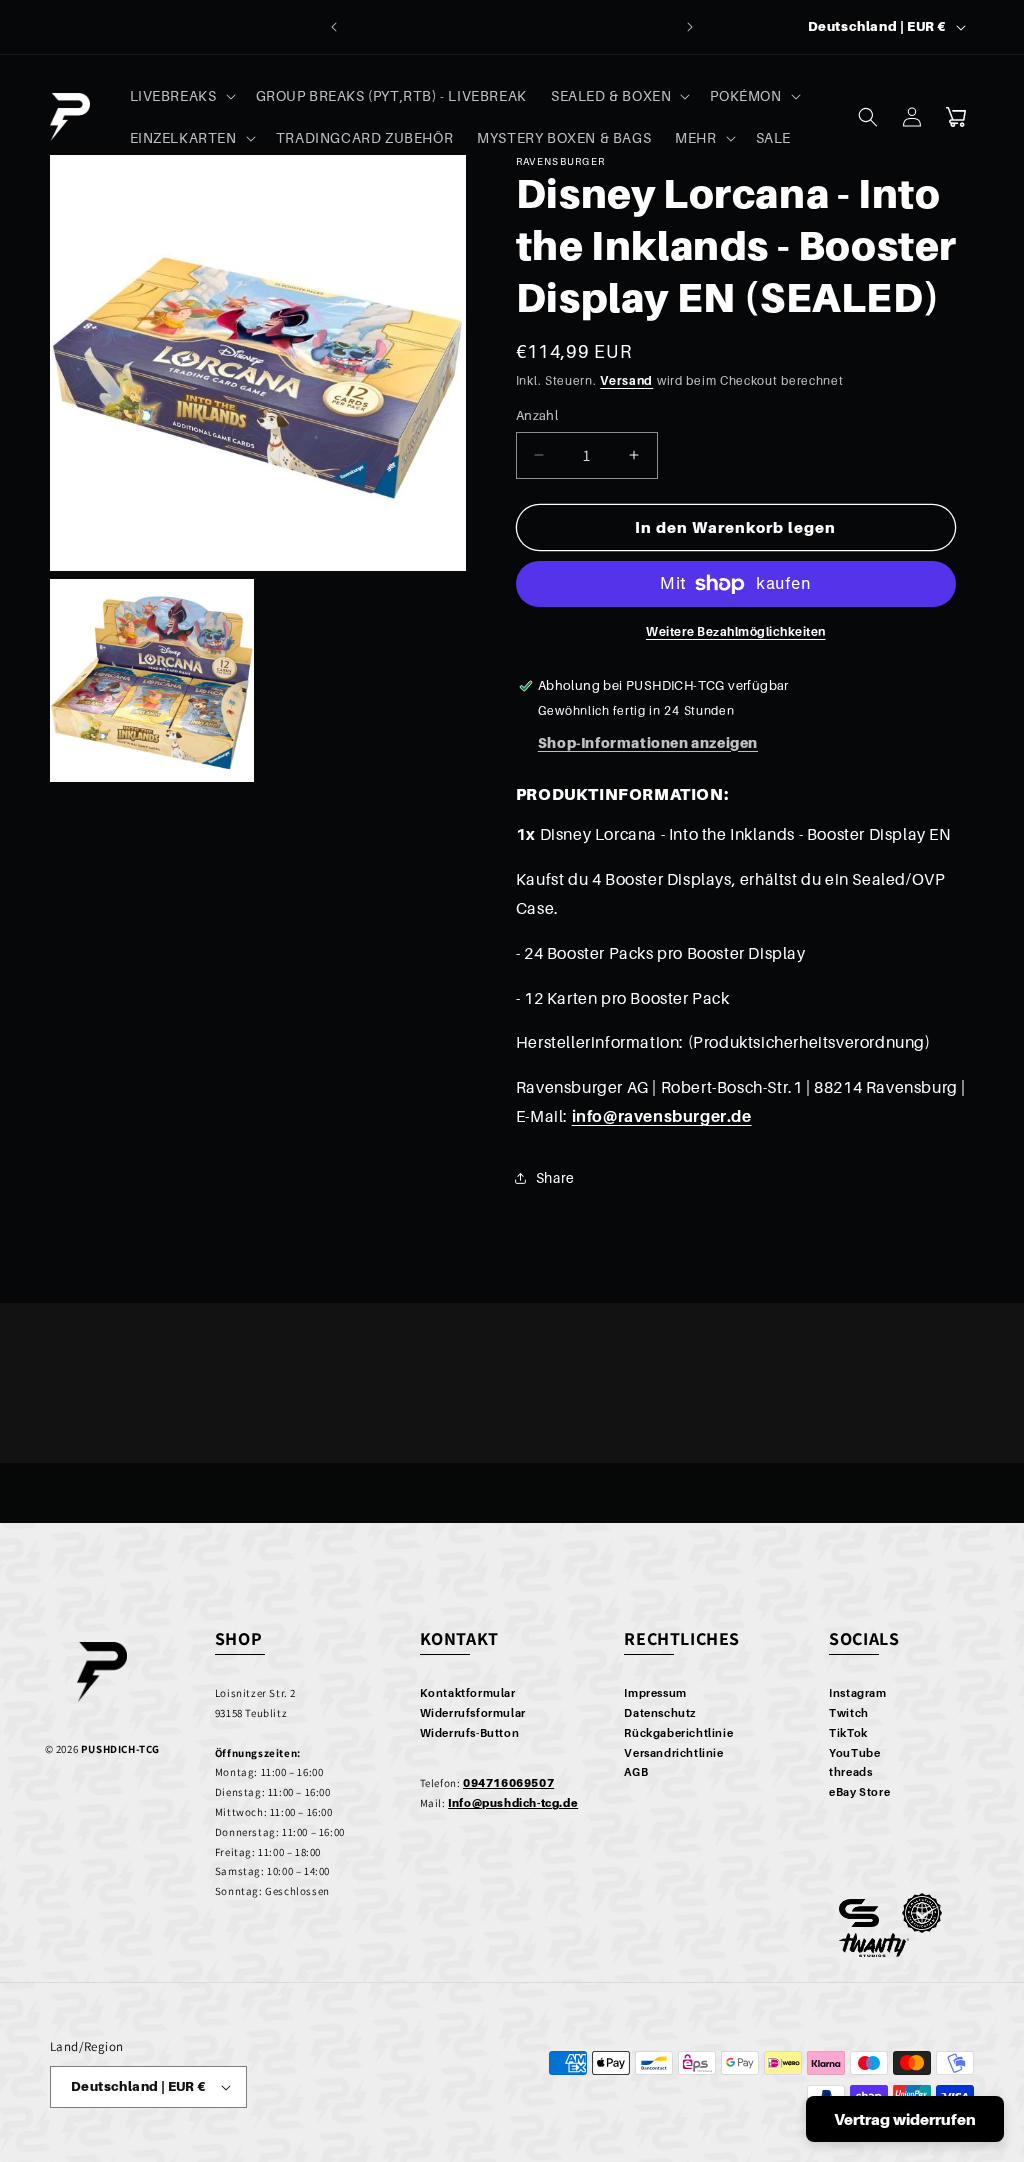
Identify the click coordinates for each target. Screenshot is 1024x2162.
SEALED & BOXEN (611, 95)
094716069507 (508, 1783)
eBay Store (859, 1792)
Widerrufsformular (473, 1713)
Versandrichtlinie (673, 1753)
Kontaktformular (468, 1693)
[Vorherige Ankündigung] (334, 27)
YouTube (854, 1753)
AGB (636, 1772)
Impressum (655, 1693)
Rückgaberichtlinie (678, 1733)
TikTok (848, 1733)
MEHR (695, 137)
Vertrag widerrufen (905, 2119)
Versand (626, 380)
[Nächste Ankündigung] (690, 27)
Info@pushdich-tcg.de (513, 1803)
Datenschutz (660, 1713)
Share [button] (555, 1177)
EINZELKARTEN (183, 137)
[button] (181, 96)
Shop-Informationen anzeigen (648, 742)
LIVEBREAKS (173, 95)
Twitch (849, 1713)
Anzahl (537, 415)
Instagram (857, 1693)
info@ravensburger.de (662, 1116)
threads (850, 1772)
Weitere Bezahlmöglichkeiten (736, 631)
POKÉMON (745, 95)
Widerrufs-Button (470, 1733)
